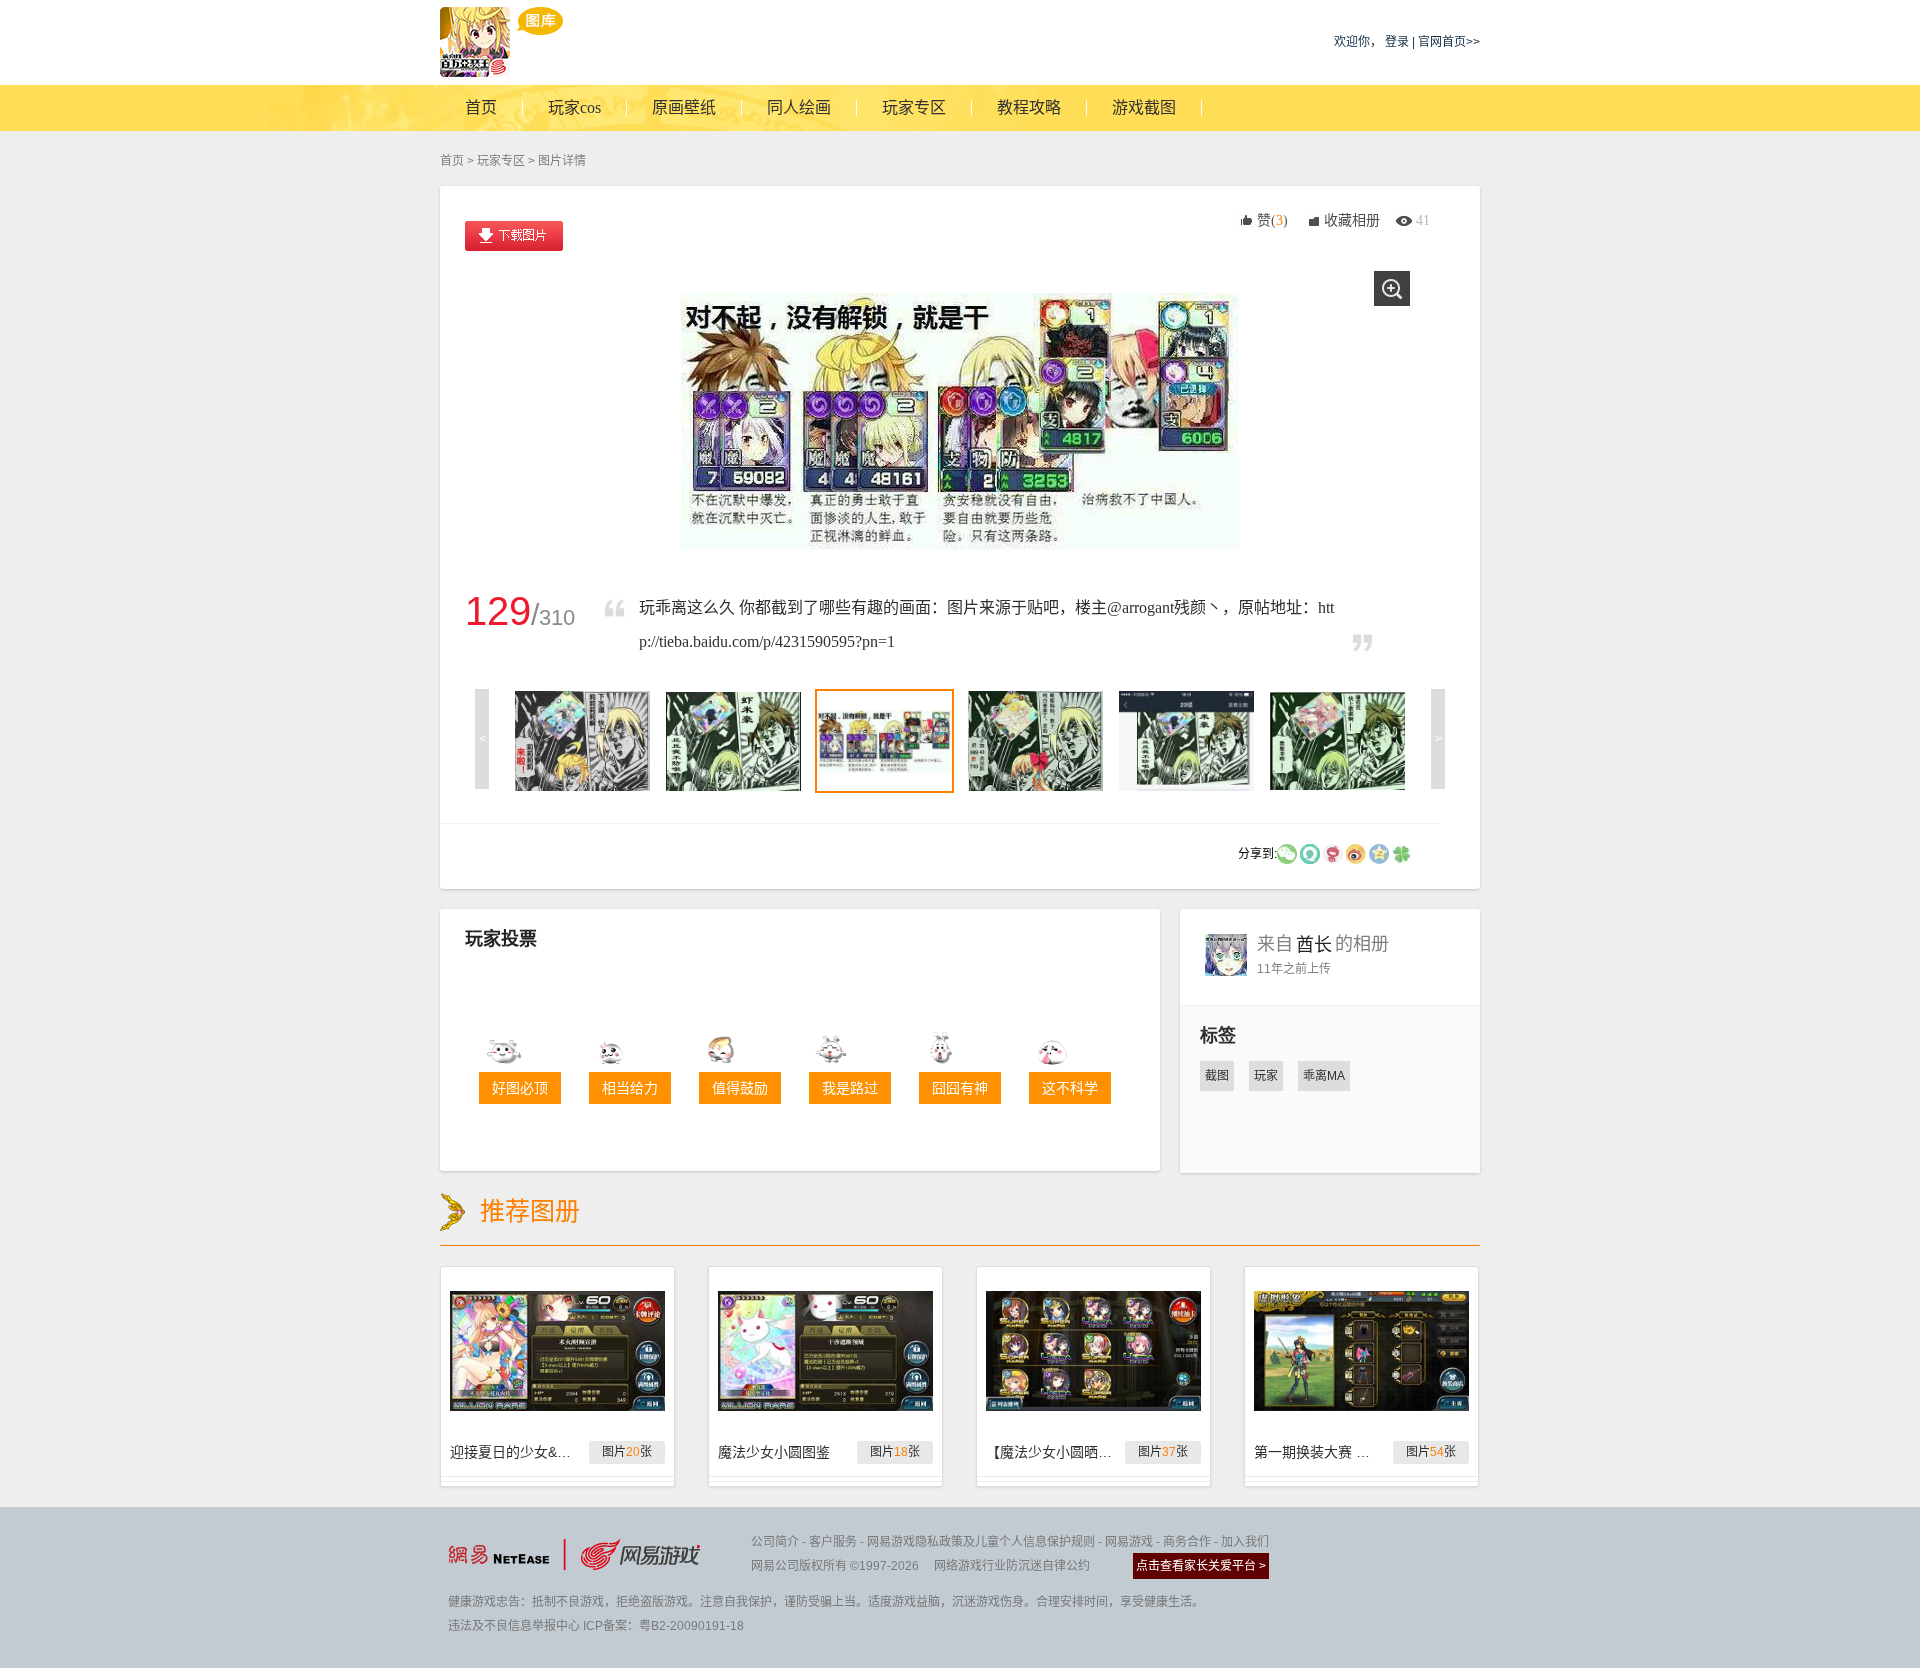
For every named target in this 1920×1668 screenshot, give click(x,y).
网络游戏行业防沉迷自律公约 (1012, 1566)
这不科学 (1070, 1088)
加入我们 (1245, 1542)
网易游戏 (1129, 1542)
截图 (1217, 1076)
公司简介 (775, 1542)
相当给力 (630, 1088)
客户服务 (833, 1542)
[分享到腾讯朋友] (1402, 853)
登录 (1397, 42)
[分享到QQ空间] (1379, 853)
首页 (452, 161)
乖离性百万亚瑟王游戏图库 (501, 42)
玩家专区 (501, 161)
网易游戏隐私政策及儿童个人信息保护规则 (981, 1542)
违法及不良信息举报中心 (514, 1626)
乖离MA (1324, 1076)
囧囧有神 (960, 1088)
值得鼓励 (740, 1088)
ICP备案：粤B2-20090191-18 (663, 1626)
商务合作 (1187, 1542)
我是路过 (850, 1088)
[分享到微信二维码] (1287, 853)
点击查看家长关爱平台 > (1201, 1566)
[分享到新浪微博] (1356, 853)
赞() (1272, 220)
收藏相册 (1352, 220)
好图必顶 (520, 1088)
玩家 (1266, 1076)
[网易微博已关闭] (1333, 853)
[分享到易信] (1310, 853)
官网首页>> (1449, 42)
